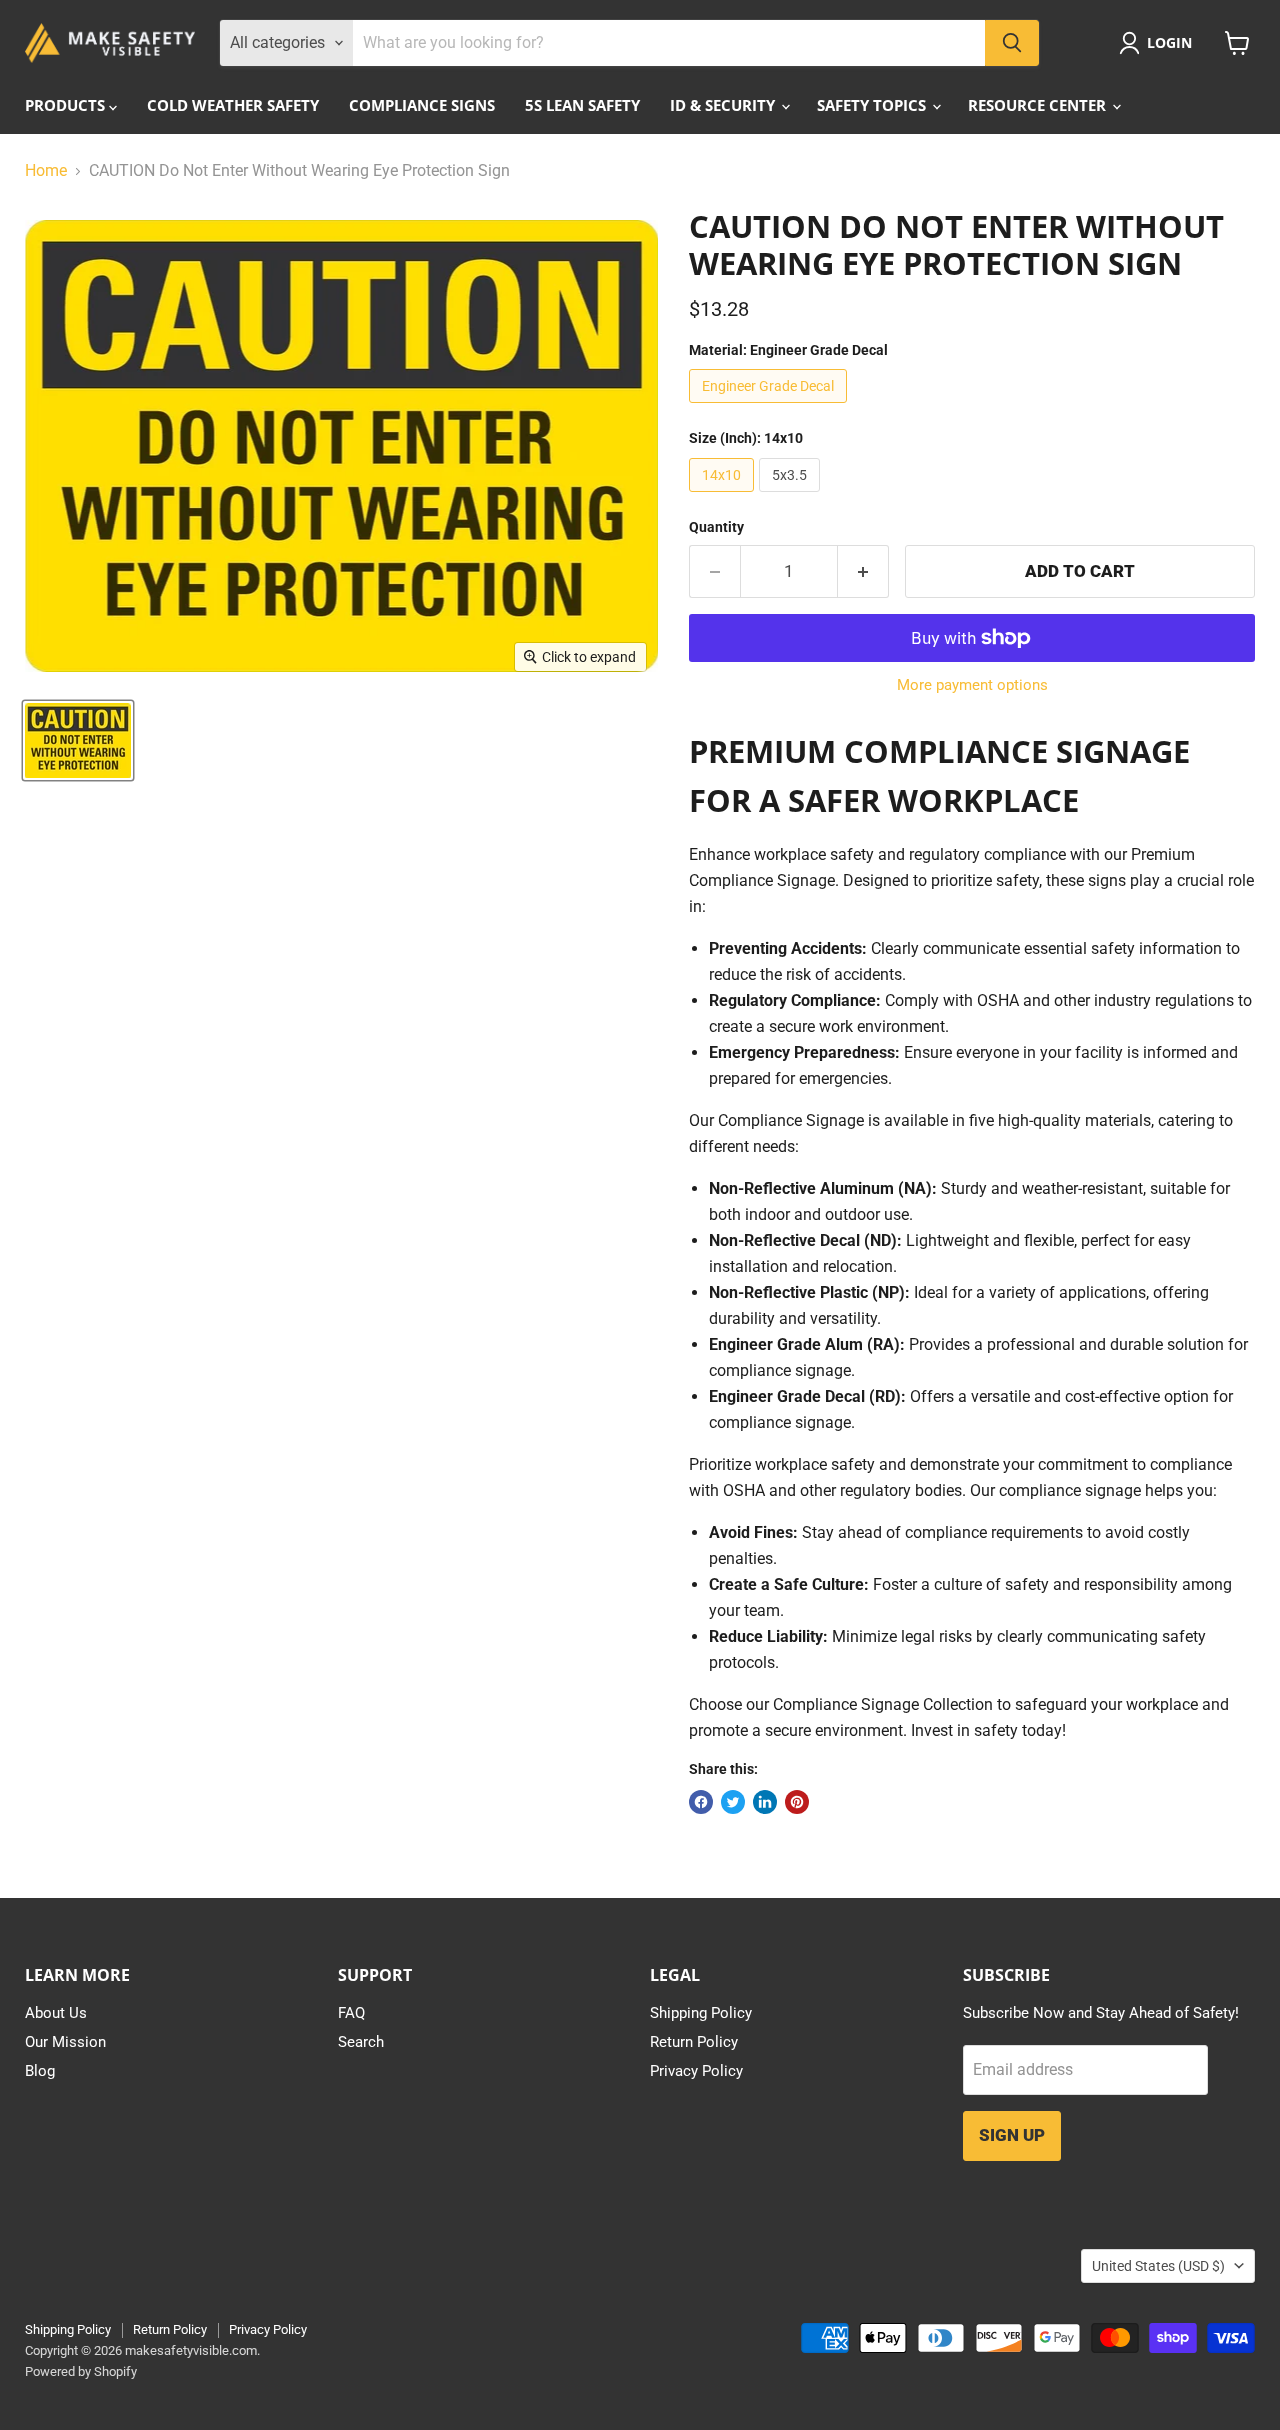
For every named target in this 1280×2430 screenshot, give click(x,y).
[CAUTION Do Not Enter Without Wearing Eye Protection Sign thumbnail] (78, 740)
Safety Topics (873, 105)
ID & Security (724, 105)
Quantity (716, 527)
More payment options (972, 685)
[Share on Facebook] (701, 1802)
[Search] (1012, 43)
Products (67, 105)
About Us (56, 2013)
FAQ (351, 2013)
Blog (40, 2071)
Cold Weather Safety (233, 105)
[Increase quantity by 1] (863, 572)
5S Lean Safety (582, 105)
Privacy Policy (696, 2071)
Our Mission (65, 2042)
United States (1158, 2266)
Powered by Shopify (81, 2371)
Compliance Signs (422, 105)
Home (46, 171)
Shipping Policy (701, 2013)
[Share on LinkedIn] (765, 1802)
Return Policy (694, 2042)
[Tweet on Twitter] (733, 1802)
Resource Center (1039, 105)
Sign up (1012, 2135)
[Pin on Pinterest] (797, 1802)
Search (361, 2042)
